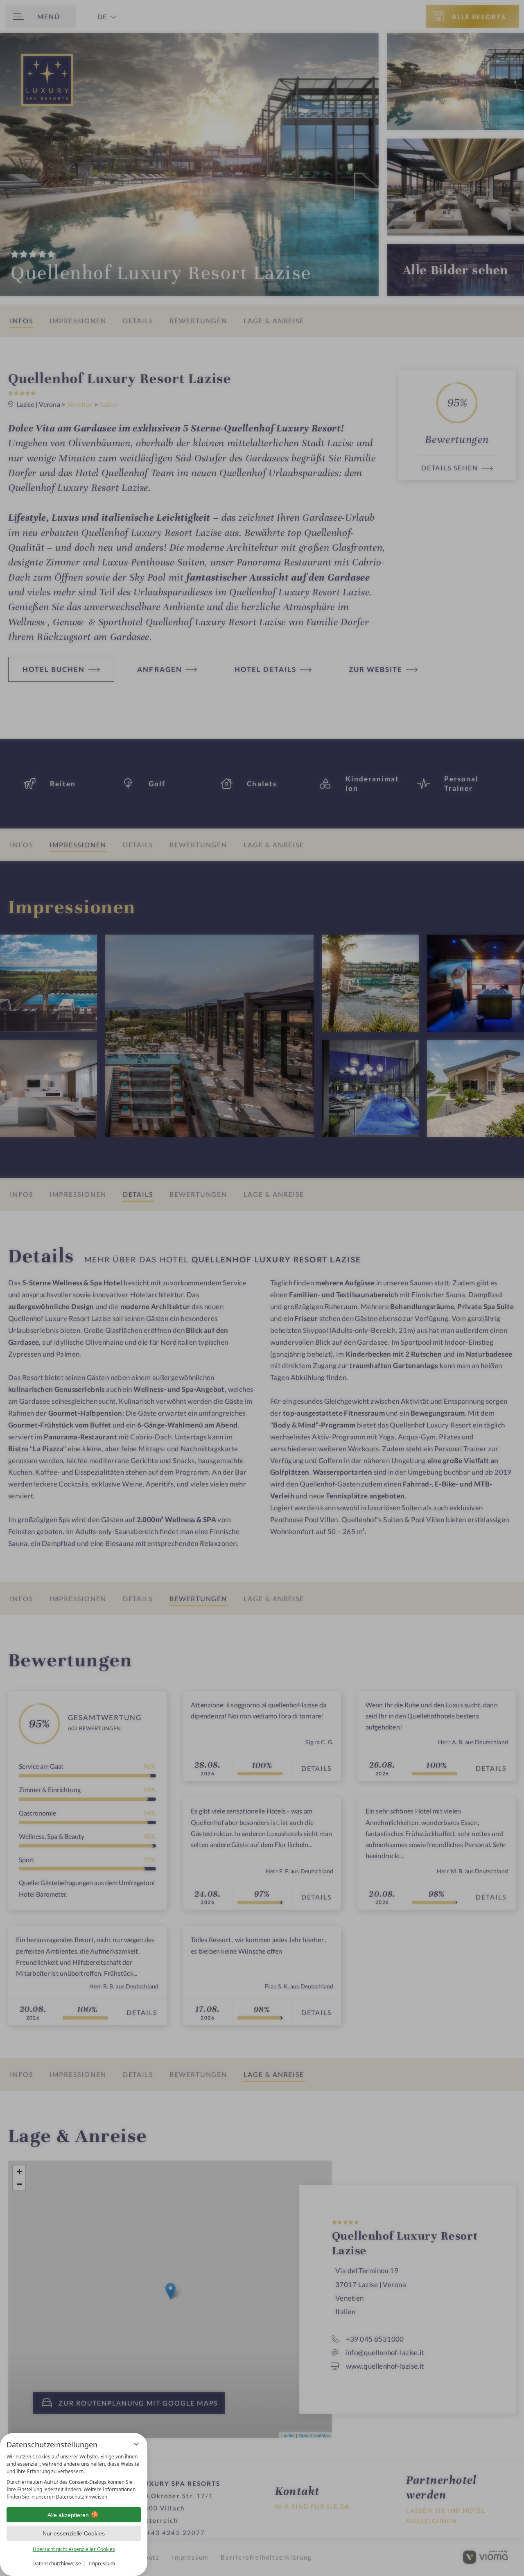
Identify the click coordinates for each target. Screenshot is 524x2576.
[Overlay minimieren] (136, 2444)
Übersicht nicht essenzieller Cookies (74, 2549)
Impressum (102, 2564)
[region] (74, 2477)
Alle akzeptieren (68, 2515)
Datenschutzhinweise (57, 2564)
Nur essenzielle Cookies (74, 2533)
